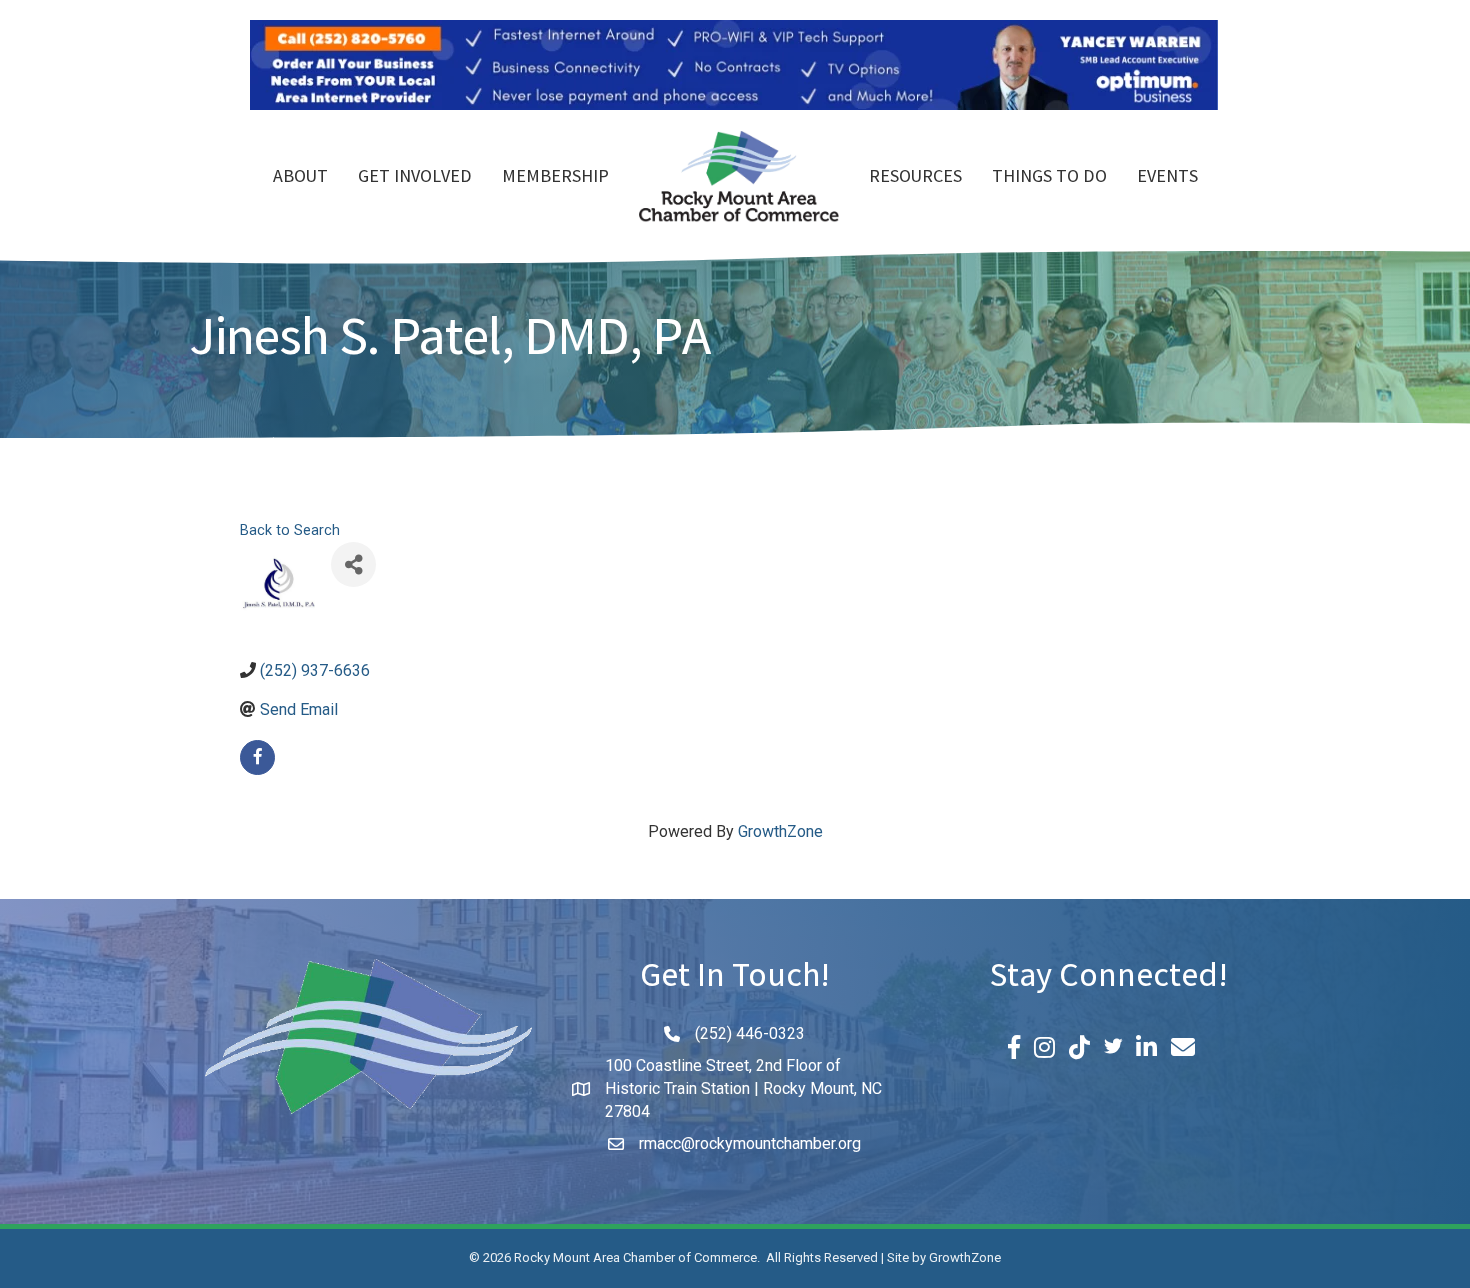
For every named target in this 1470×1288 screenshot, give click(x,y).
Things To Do (1049, 178)
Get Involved (415, 178)
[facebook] (257, 757)
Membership (555, 178)
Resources (915, 178)
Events (1167, 178)
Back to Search (290, 530)
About (300, 178)
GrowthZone (780, 831)
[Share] (353, 564)
